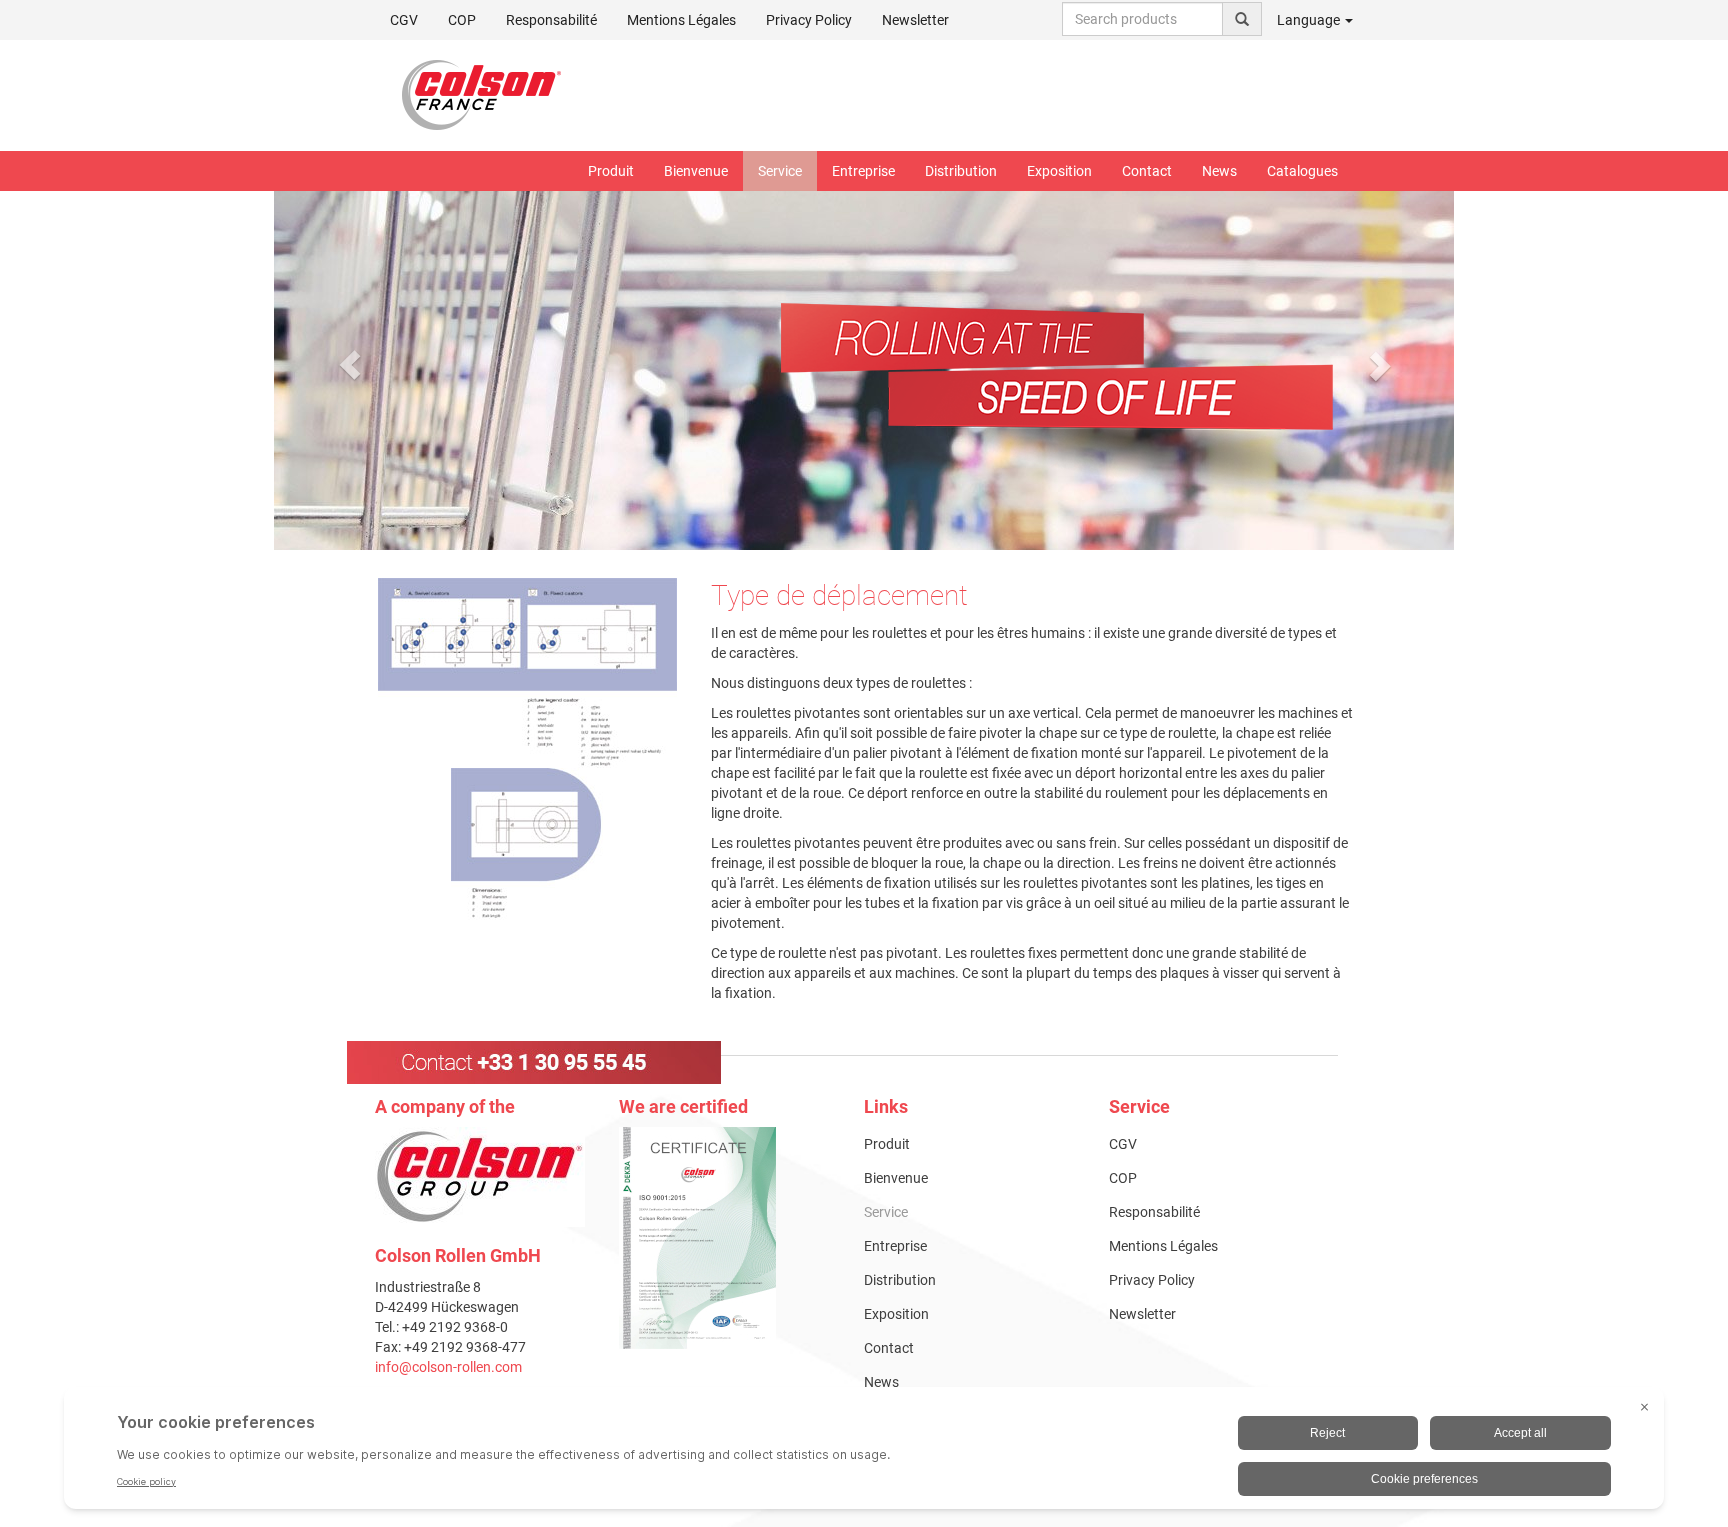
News (1219, 171)
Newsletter (915, 20)
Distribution (961, 171)
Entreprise (863, 171)
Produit (611, 171)
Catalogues (1302, 171)
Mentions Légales (681, 20)
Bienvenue (696, 171)
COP (462, 20)
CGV (404, 20)
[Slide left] (350, 365)
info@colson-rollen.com (448, 1367)
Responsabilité (551, 20)
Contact (1147, 171)
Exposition (1059, 171)
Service (780, 171)
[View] (726, 1238)
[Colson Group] (480, 1176)
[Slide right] (1379, 365)
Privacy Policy (809, 20)
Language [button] (1310, 20)
